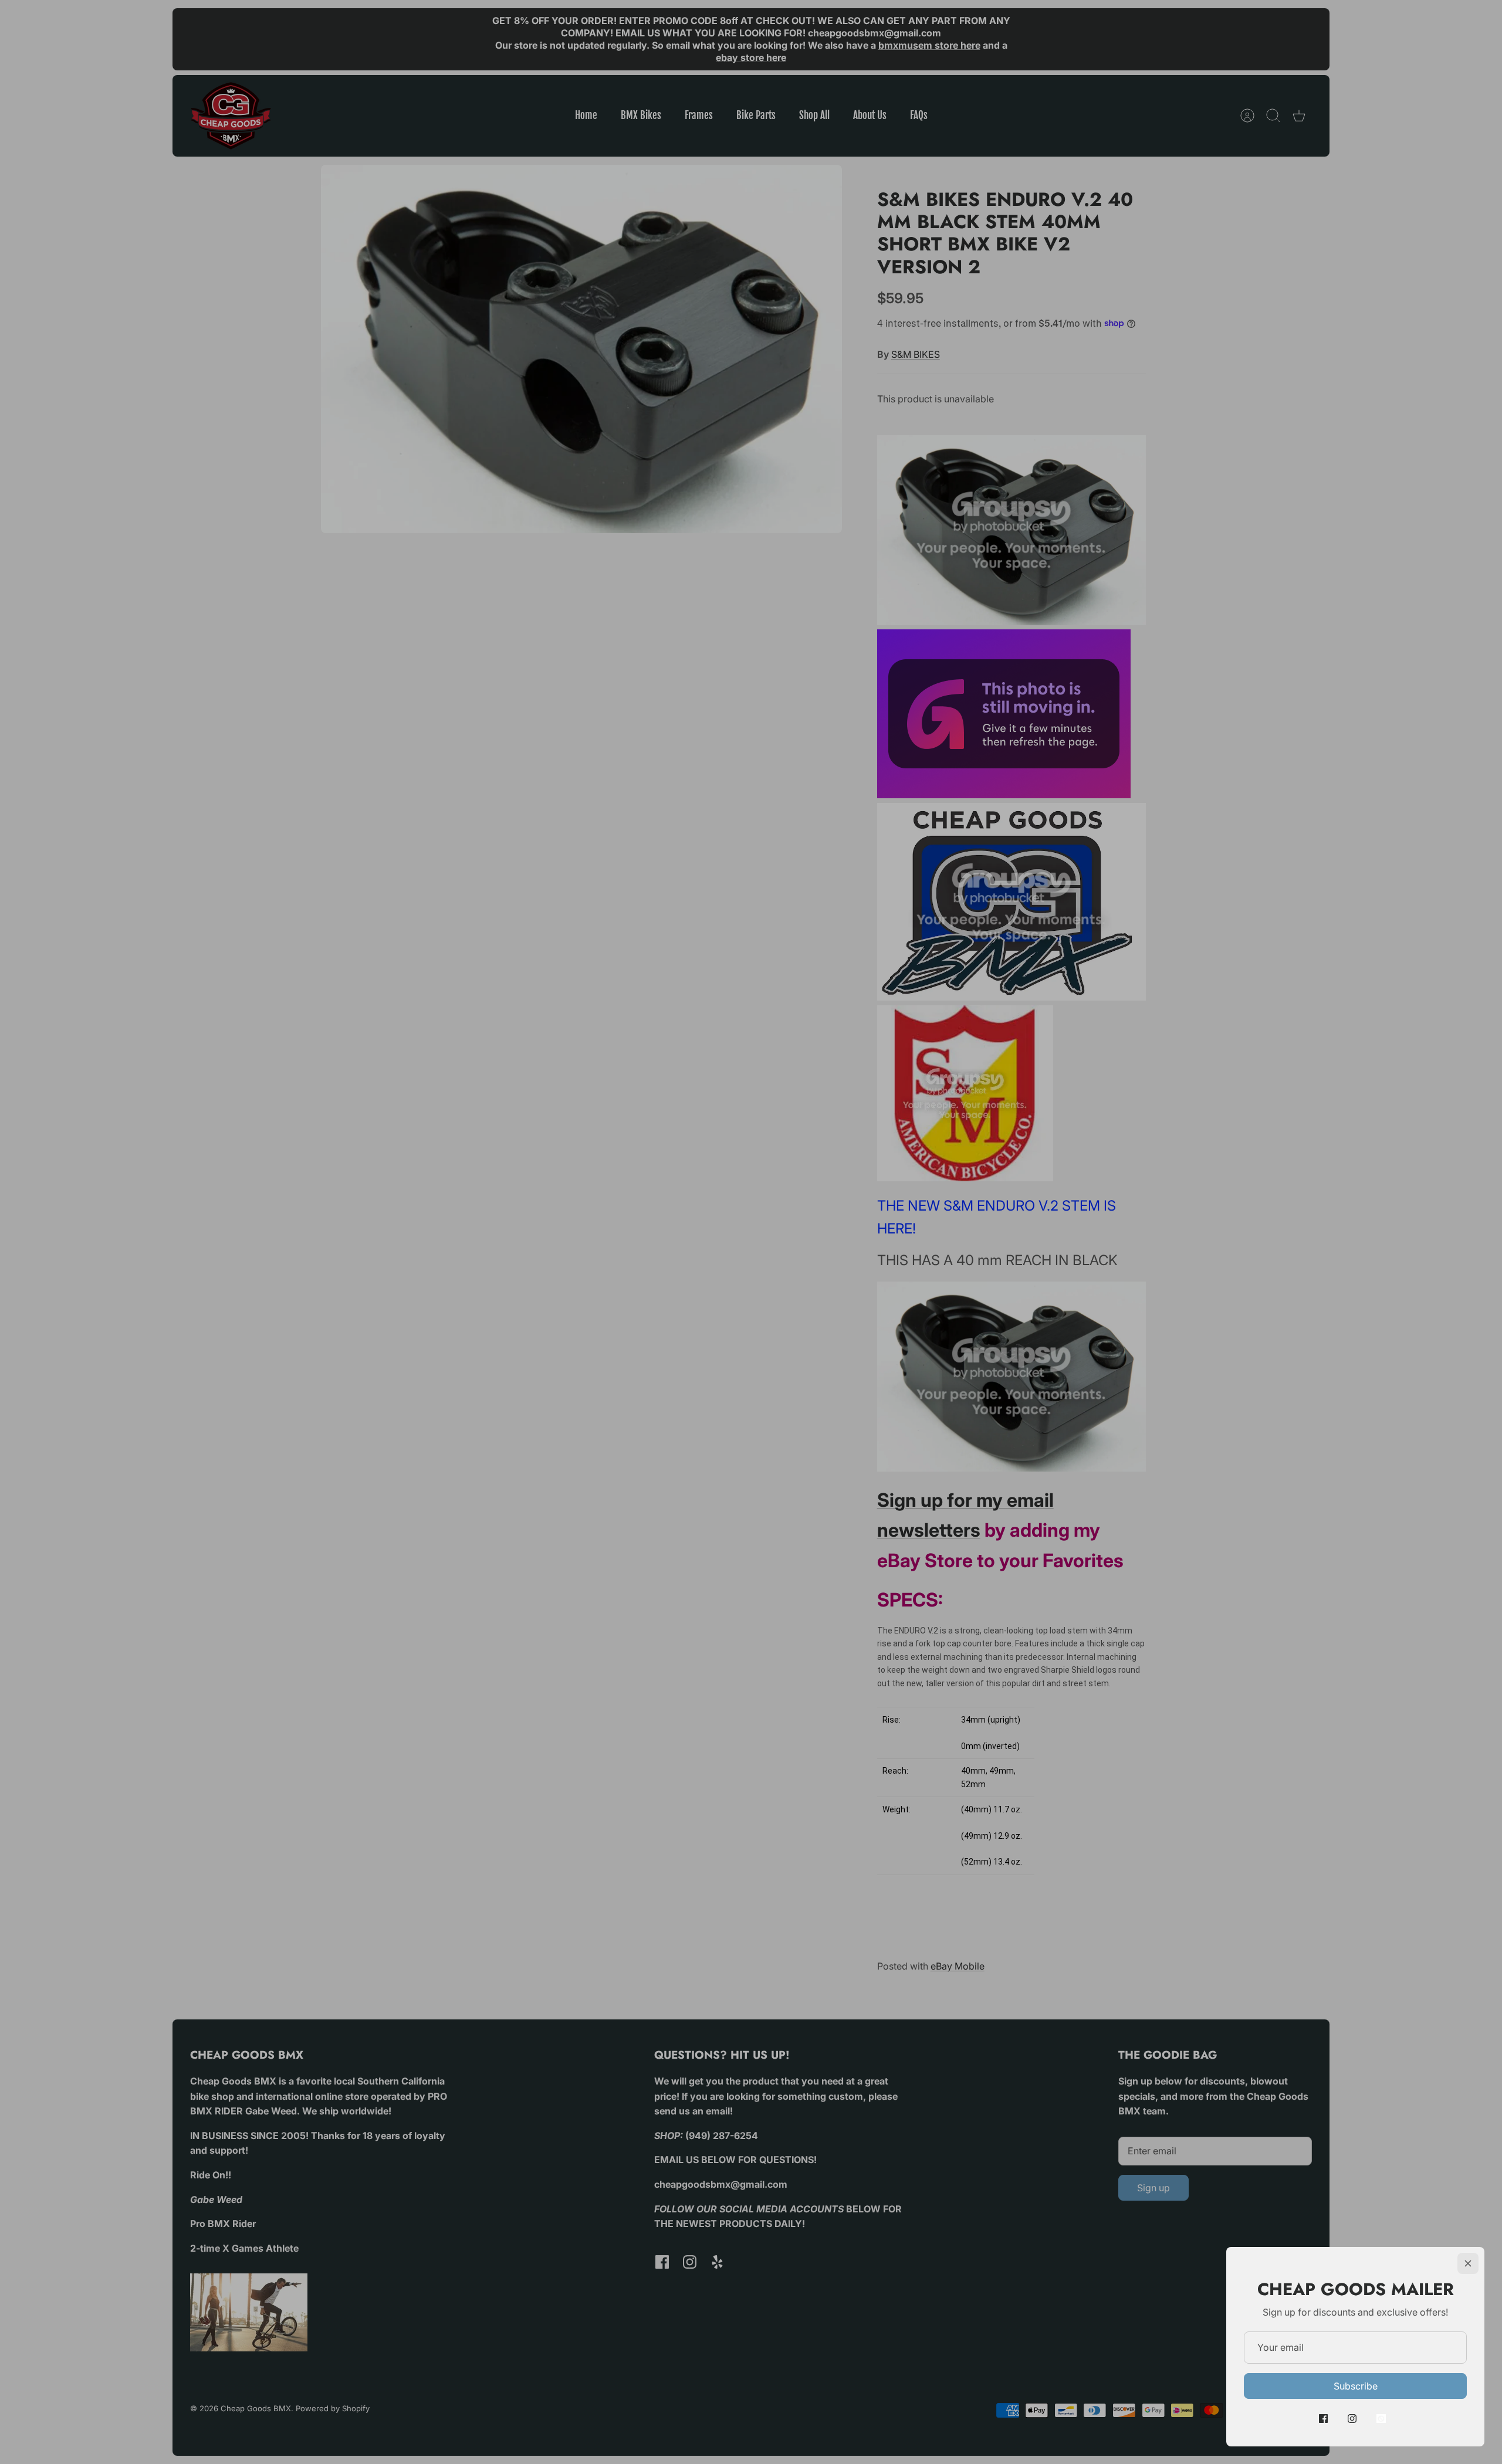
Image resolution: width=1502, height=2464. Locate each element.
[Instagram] (1352, 2419)
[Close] (1468, 2263)
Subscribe (1356, 2386)
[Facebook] (1323, 2419)
